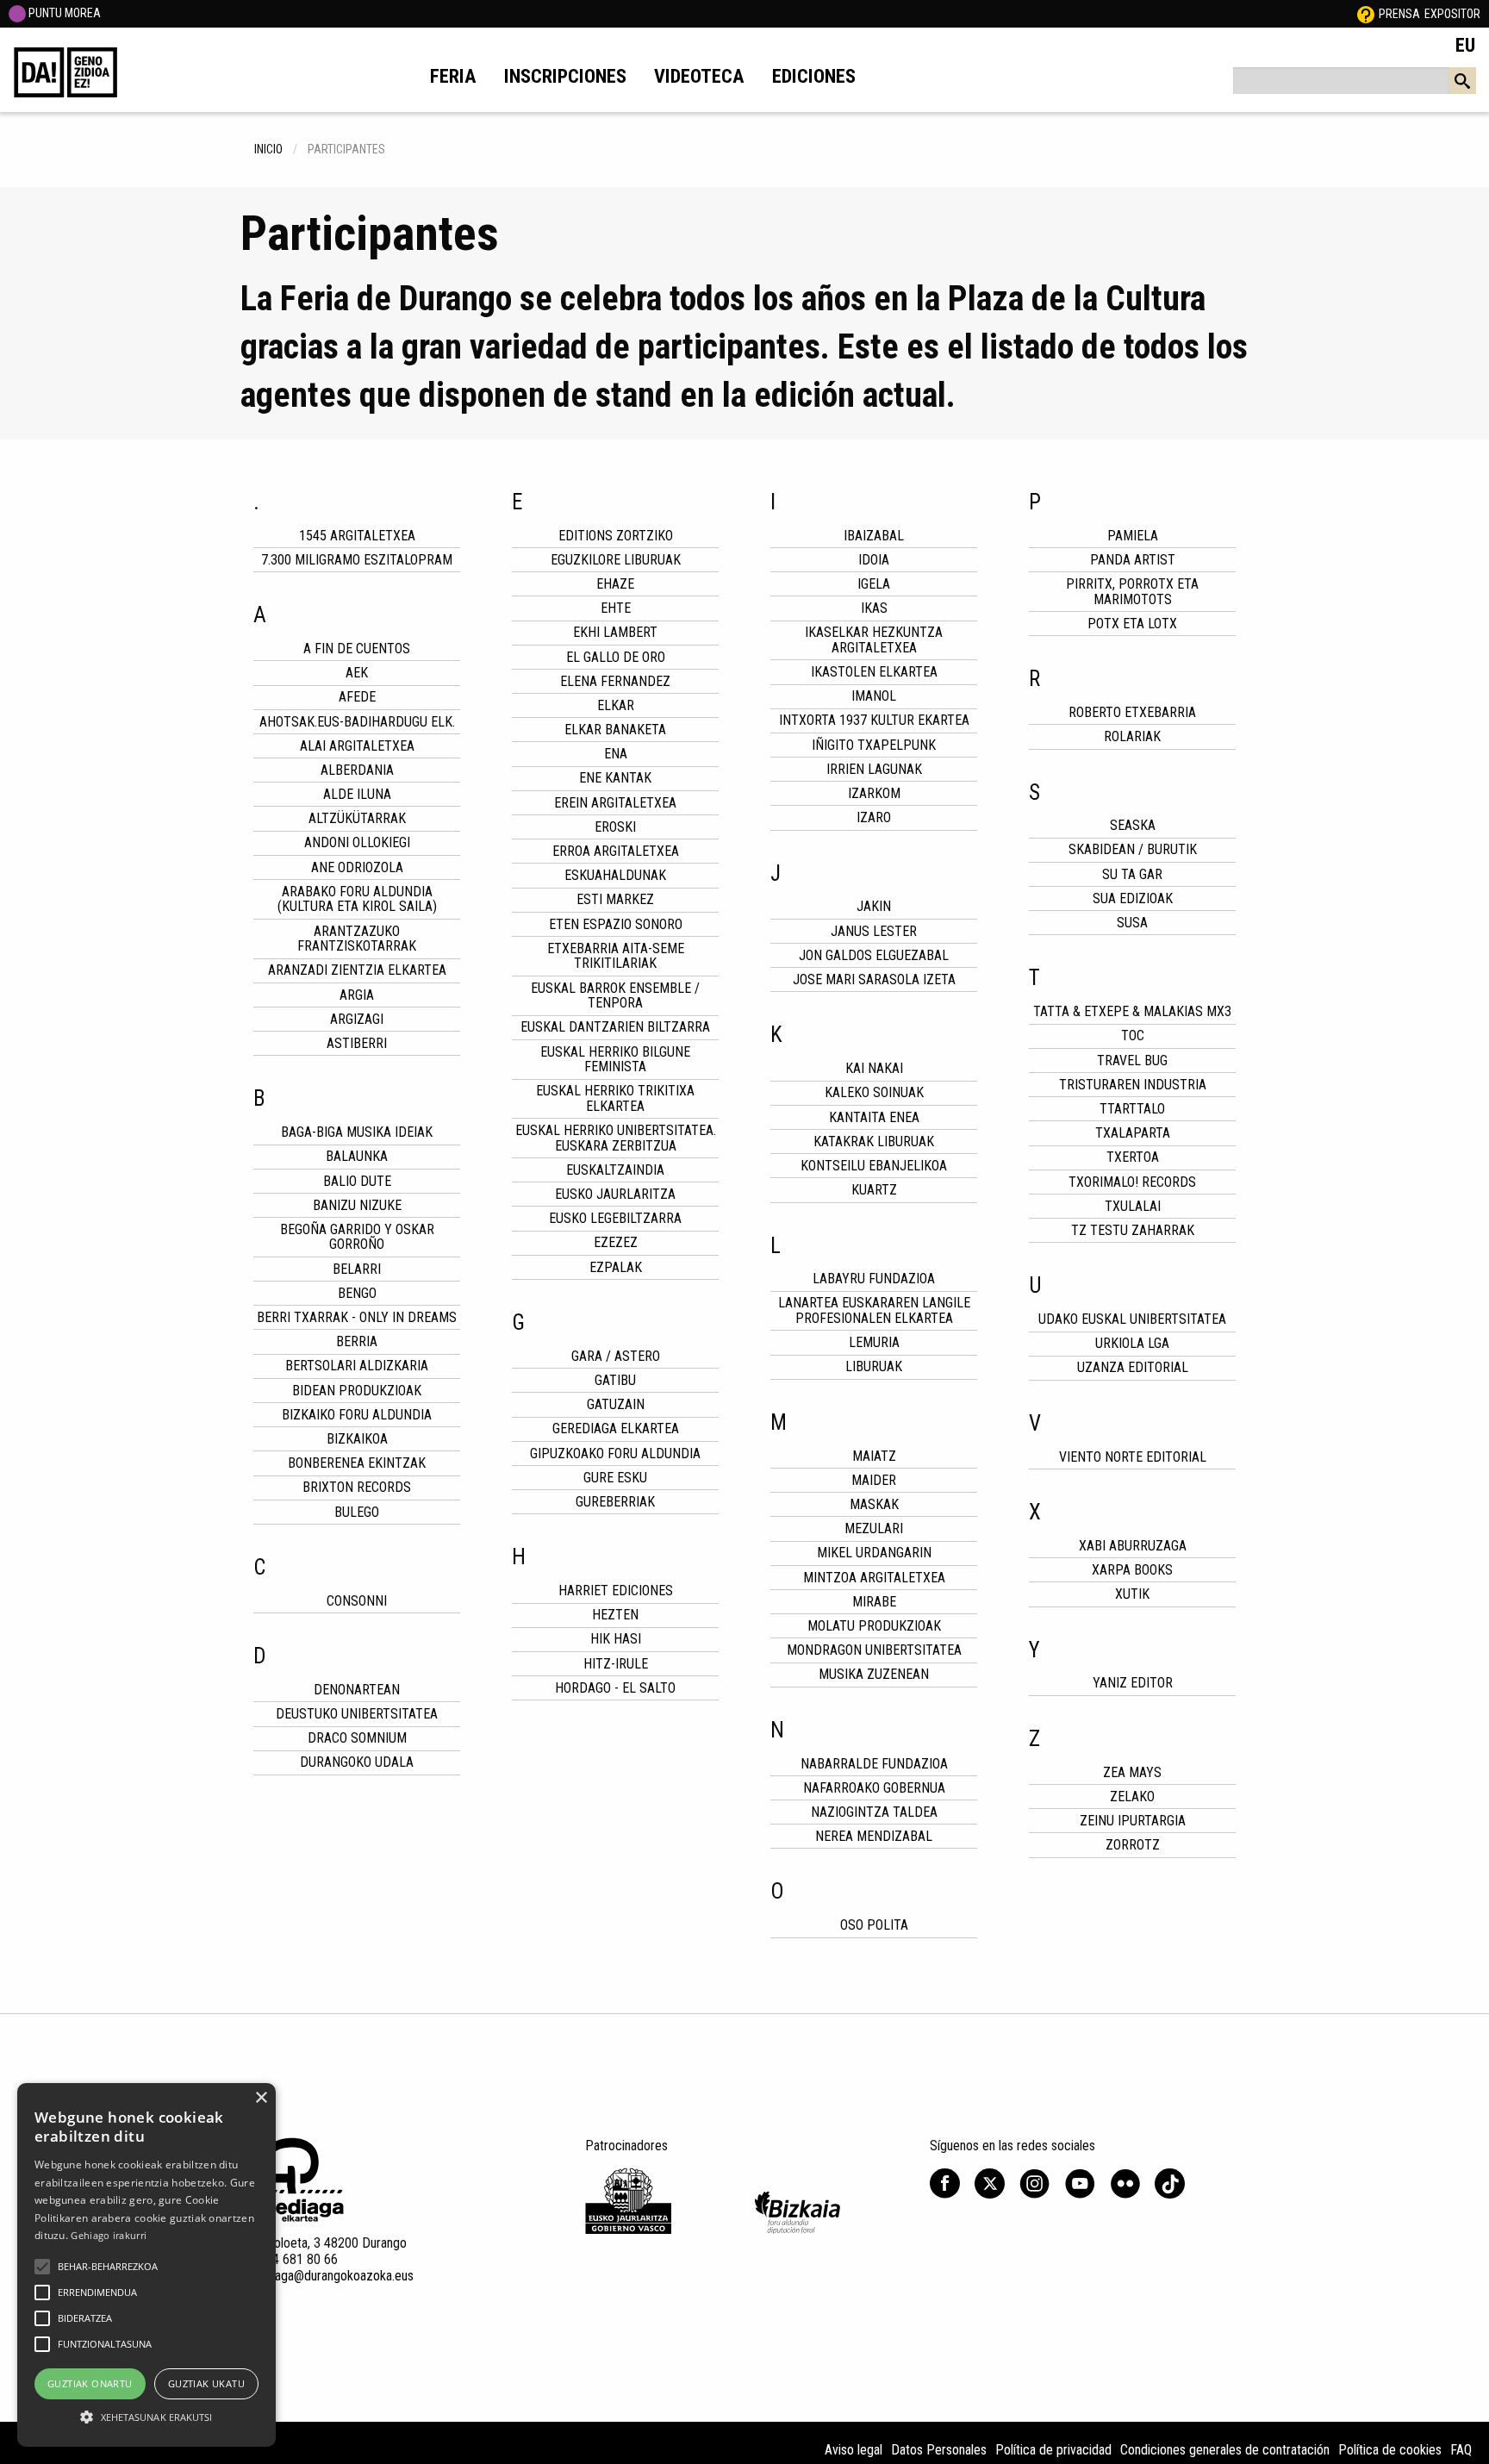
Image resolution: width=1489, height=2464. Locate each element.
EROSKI (615, 827)
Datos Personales (939, 2450)
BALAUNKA (357, 1156)
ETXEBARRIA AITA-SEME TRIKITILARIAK (616, 956)
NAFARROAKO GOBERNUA (874, 1788)
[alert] (146, 2265)
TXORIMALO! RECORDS (1132, 1182)
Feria (453, 76)
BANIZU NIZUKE (357, 1205)
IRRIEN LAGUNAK (874, 769)
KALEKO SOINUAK (874, 1092)
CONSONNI (357, 1601)
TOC (1133, 1036)
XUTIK (1132, 1594)
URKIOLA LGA (1132, 1343)
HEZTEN (615, 1615)
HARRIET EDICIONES (616, 1591)
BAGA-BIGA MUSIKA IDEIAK (357, 1132)
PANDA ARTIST (1133, 560)
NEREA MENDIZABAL (874, 1836)
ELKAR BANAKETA (615, 730)
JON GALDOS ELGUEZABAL (874, 955)
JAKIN (874, 906)
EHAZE (615, 584)
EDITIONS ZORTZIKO (616, 536)
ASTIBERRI (357, 1043)
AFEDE (357, 697)
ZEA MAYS (1132, 1772)
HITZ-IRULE (616, 1664)
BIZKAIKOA (357, 1439)
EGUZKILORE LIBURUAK (616, 560)
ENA (616, 754)
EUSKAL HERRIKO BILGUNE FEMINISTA (615, 1060)
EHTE (616, 608)
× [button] (261, 2098)
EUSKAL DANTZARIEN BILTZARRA (615, 1027)
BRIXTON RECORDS (357, 1487)
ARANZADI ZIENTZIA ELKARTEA (357, 970)
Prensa (1399, 14)
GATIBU (615, 1380)
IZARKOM (874, 793)
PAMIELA (1133, 536)
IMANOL (874, 696)
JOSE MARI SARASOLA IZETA (874, 979)
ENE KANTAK (615, 778)
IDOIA (874, 560)
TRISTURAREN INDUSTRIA (1133, 1085)
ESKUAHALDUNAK (615, 875)
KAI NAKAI (874, 1068)
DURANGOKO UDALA (357, 1762)
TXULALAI (1133, 1206)
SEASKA (1133, 825)
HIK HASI (616, 1639)
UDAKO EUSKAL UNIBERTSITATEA (1132, 1319)
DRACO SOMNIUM (357, 1738)
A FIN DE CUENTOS (357, 649)
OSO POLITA (874, 1925)
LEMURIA (874, 1342)
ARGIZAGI (357, 1019)
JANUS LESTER (874, 931)
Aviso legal (854, 2450)
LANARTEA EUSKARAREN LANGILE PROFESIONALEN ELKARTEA (874, 1310)
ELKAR (616, 705)
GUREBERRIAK (615, 1502)
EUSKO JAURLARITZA (615, 1194)
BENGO (357, 1293)
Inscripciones (565, 76)
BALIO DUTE (357, 1181)
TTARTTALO (1132, 1109)
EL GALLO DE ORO (616, 657)
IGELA (874, 584)
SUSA (1132, 923)
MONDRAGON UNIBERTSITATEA (874, 1650)
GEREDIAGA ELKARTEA (616, 1428)
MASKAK (874, 1504)
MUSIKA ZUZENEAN (874, 1674)
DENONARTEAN (357, 1690)
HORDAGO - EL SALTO (615, 1688)
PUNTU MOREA (63, 13)
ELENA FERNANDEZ (615, 681)
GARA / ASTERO (616, 1356)
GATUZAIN (616, 1404)
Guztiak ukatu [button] (206, 2383)
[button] (42, 2267)
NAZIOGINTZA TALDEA (874, 1812)
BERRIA (357, 1341)
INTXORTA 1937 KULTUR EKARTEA (874, 720)
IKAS (874, 608)
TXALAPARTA (1133, 1133)
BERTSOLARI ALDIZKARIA (357, 1366)
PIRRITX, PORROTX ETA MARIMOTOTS (1132, 592)
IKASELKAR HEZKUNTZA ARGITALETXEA (874, 640)
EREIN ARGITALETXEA (615, 803)
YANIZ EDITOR (1133, 1683)
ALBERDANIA (357, 770)
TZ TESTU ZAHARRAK (1133, 1230)
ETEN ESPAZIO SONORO (616, 924)
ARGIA (357, 995)
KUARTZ (874, 1190)
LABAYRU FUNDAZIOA (874, 1279)
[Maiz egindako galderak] (1366, 14)
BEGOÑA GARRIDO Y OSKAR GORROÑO (357, 1237)
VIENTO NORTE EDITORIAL (1133, 1457)
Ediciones (814, 76)
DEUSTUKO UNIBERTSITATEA (357, 1714)
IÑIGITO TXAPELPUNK (874, 745)
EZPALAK (616, 1267)
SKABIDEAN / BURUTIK (1133, 849)
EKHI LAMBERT (615, 632)
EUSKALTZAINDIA (615, 1170)
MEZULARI (874, 1528)
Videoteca (699, 76)
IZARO (874, 817)
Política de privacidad (1053, 2450)
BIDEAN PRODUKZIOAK (357, 1391)
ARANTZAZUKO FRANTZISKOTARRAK (357, 939)
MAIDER (874, 1480)
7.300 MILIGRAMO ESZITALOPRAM (357, 560)
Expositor (1452, 14)
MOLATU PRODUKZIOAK (874, 1626)
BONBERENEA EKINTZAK (357, 1463)
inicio (268, 149)
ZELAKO (1132, 1797)
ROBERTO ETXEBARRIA (1132, 712)
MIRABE (874, 1602)
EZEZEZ (616, 1242)
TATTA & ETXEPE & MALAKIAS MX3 (1132, 1011)
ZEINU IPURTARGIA (1133, 1821)
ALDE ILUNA (357, 794)
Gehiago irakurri (109, 2235)
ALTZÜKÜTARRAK (357, 818)
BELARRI (357, 1269)
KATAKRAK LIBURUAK (874, 1142)
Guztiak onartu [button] (90, 2383)
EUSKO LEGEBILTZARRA (615, 1218)
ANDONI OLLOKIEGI (357, 842)
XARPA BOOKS (1132, 1570)
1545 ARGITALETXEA (357, 536)
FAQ (1461, 2450)
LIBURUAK (874, 1366)
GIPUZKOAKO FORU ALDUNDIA (615, 1453)
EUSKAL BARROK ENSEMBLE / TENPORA (615, 996)
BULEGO (357, 1512)
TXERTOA (1133, 1157)
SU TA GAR (1132, 874)
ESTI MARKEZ (615, 899)
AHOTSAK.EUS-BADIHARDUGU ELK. (357, 722)
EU (1465, 45)
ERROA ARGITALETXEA (616, 851)
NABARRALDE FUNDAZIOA (874, 1764)
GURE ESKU (615, 1478)
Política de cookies (1390, 2450)
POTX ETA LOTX (1132, 624)
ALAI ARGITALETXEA (357, 746)
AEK (357, 673)
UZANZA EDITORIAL (1133, 1367)
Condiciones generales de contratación (1225, 2450)
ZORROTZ (1133, 1845)
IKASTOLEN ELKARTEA (874, 672)
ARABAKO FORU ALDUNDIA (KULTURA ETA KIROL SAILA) (357, 899)
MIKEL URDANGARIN (874, 1553)
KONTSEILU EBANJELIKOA (874, 1166)
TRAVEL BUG (1132, 1060)
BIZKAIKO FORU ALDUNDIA (357, 1415)
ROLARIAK (1132, 736)
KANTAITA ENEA (874, 1117)
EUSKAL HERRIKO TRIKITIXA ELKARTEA (615, 1098)
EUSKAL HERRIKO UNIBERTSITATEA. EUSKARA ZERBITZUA (616, 1138)
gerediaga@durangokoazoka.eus (327, 2276)
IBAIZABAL (874, 536)
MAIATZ (874, 1456)
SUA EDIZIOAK (1133, 898)
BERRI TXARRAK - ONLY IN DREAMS (357, 1317)
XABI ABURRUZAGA (1133, 1546)
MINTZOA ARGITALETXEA (874, 1578)
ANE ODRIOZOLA (357, 867)
